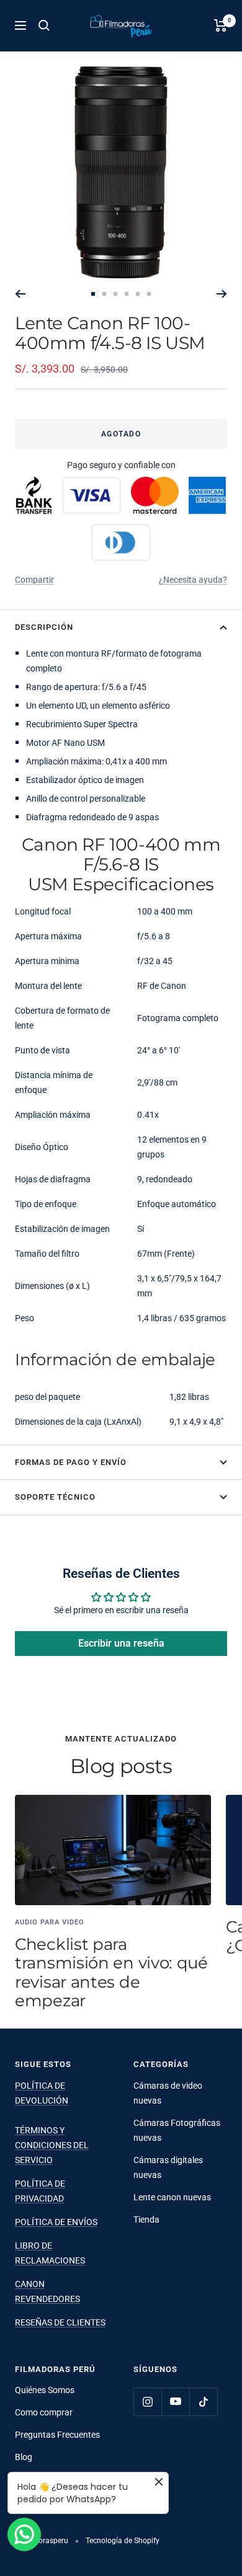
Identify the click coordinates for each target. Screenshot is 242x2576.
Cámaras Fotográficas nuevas (177, 2130)
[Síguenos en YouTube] (175, 2401)
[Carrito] (221, 25)
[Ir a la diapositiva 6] (149, 294)
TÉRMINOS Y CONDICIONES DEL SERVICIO (52, 2145)
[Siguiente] (222, 294)
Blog (24, 2457)
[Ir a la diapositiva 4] (127, 294)
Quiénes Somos (45, 2390)
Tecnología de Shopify (123, 2541)
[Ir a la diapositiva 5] (138, 294)
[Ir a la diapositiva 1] (93, 294)
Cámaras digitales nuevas (168, 2167)
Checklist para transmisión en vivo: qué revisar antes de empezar (111, 1972)
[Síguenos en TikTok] (203, 2401)
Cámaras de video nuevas (168, 2093)
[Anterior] (20, 294)
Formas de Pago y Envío (71, 1462)
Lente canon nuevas (172, 2197)
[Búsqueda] (44, 25)
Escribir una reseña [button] (121, 1643)
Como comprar (44, 2412)
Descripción (44, 627)
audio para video (50, 1922)
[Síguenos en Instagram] (147, 2401)
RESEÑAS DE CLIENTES (60, 2322)
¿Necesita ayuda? (193, 580)
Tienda (146, 2220)
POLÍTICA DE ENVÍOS (56, 2222)
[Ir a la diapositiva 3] (115, 294)
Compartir (34, 580)
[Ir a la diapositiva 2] (104, 294)
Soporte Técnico (55, 1497)
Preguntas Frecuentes (57, 2435)
